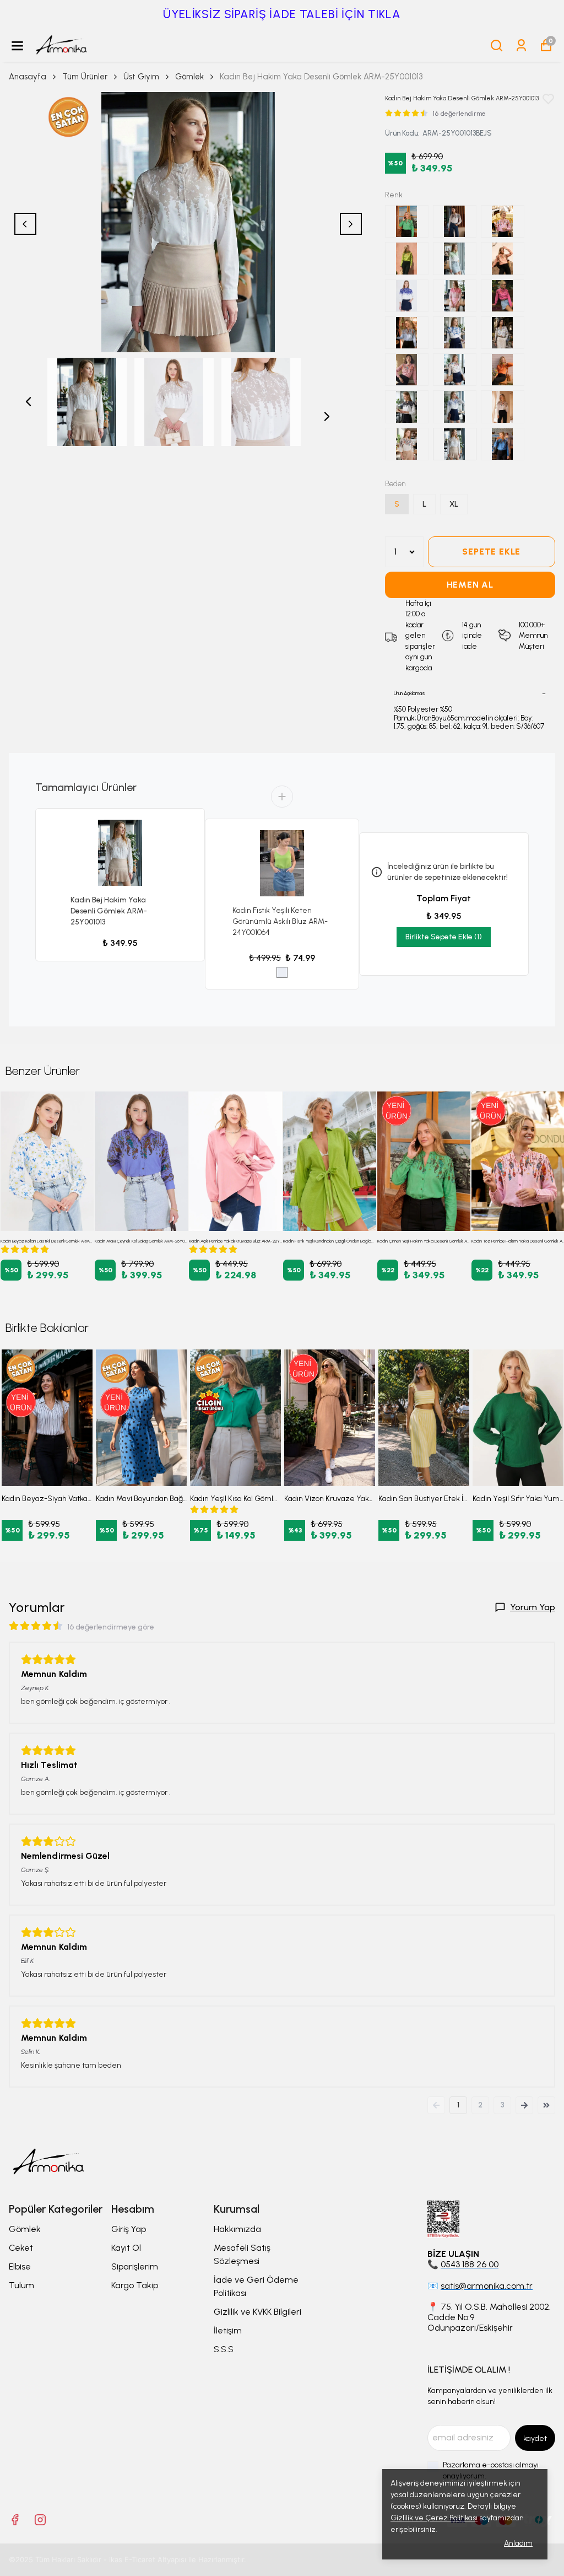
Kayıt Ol (126, 2248)
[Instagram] (40, 2520)
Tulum (21, 2285)
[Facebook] (15, 2520)
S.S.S (224, 2349)
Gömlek (189, 77)
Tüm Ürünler (85, 77)
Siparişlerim (135, 2266)
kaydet (535, 2438)
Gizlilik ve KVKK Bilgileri (257, 2312)
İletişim (228, 2330)
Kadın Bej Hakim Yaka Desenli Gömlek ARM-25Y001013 (109, 911)
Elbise (20, 2266)
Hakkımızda (237, 2229)
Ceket (21, 2248)
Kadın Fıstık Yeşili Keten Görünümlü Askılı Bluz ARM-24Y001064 (280, 921)
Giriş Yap (129, 2229)
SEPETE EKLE (491, 552)
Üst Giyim (141, 77)
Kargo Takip (135, 2285)
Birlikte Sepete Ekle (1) (444, 937)
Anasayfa (28, 77)
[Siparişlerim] (521, 45)
